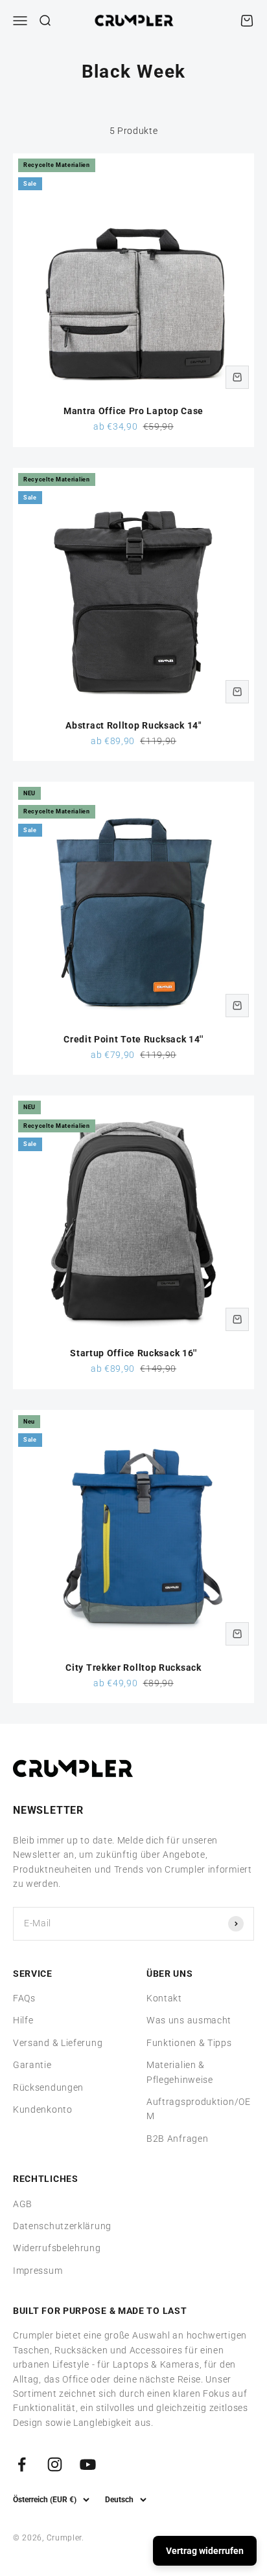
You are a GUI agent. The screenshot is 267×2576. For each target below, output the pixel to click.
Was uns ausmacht (189, 2020)
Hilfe (23, 2020)
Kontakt (164, 1998)
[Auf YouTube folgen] (88, 2464)
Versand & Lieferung (58, 2043)
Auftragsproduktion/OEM (199, 2109)
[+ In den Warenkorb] (237, 377)
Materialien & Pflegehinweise (180, 2072)
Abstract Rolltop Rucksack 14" (133, 725)
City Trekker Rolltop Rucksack (133, 1668)
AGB (23, 2204)
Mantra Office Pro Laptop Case (133, 411)
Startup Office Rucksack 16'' (133, 1353)
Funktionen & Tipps (189, 2043)
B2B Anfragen (177, 2139)
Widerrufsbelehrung (57, 2248)
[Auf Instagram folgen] (55, 2464)
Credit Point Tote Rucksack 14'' (133, 1039)
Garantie (32, 2065)
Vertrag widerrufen (205, 2551)
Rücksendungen (48, 2087)
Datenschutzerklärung (62, 2226)
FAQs (24, 1998)
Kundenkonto (43, 2109)
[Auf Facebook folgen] (22, 2464)
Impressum (38, 2271)
